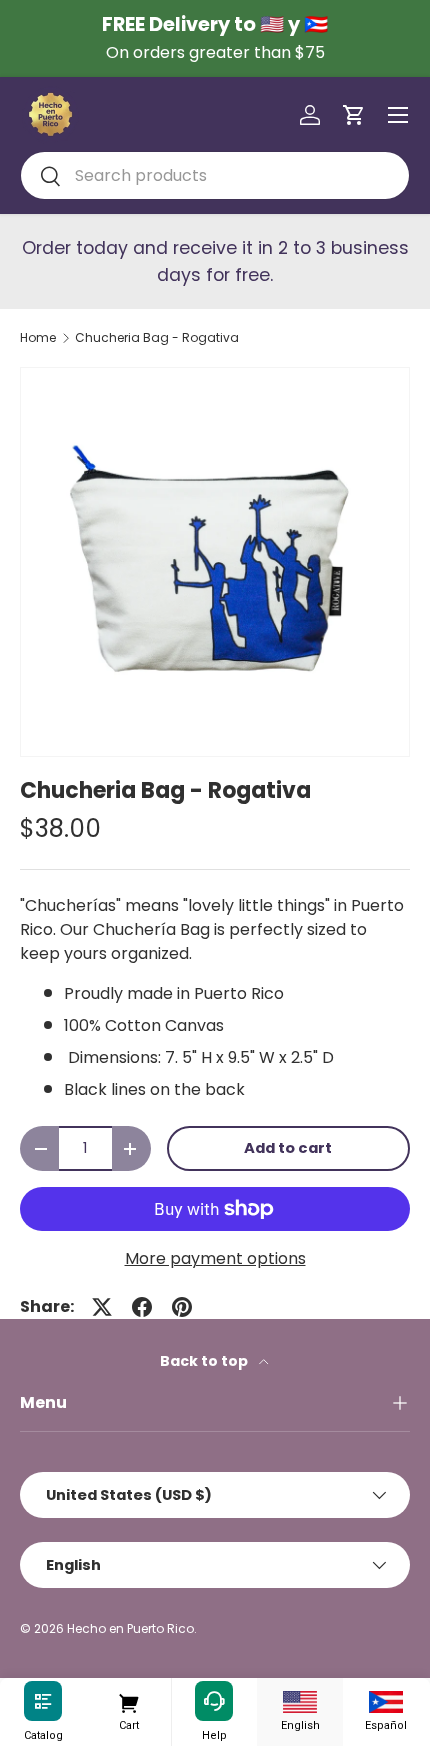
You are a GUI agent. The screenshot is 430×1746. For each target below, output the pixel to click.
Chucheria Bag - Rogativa (157, 338)
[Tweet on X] (102, 1307)
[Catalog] (43, 1702)
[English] (300, 1702)
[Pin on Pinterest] (182, 1307)
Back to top (205, 1361)
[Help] (214, 1702)
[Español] (386, 1702)
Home (38, 338)
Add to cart (288, 1148)
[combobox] (215, 175)
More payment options (215, 1258)
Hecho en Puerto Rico (130, 1628)
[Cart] (128, 1702)
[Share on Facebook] (142, 1307)
